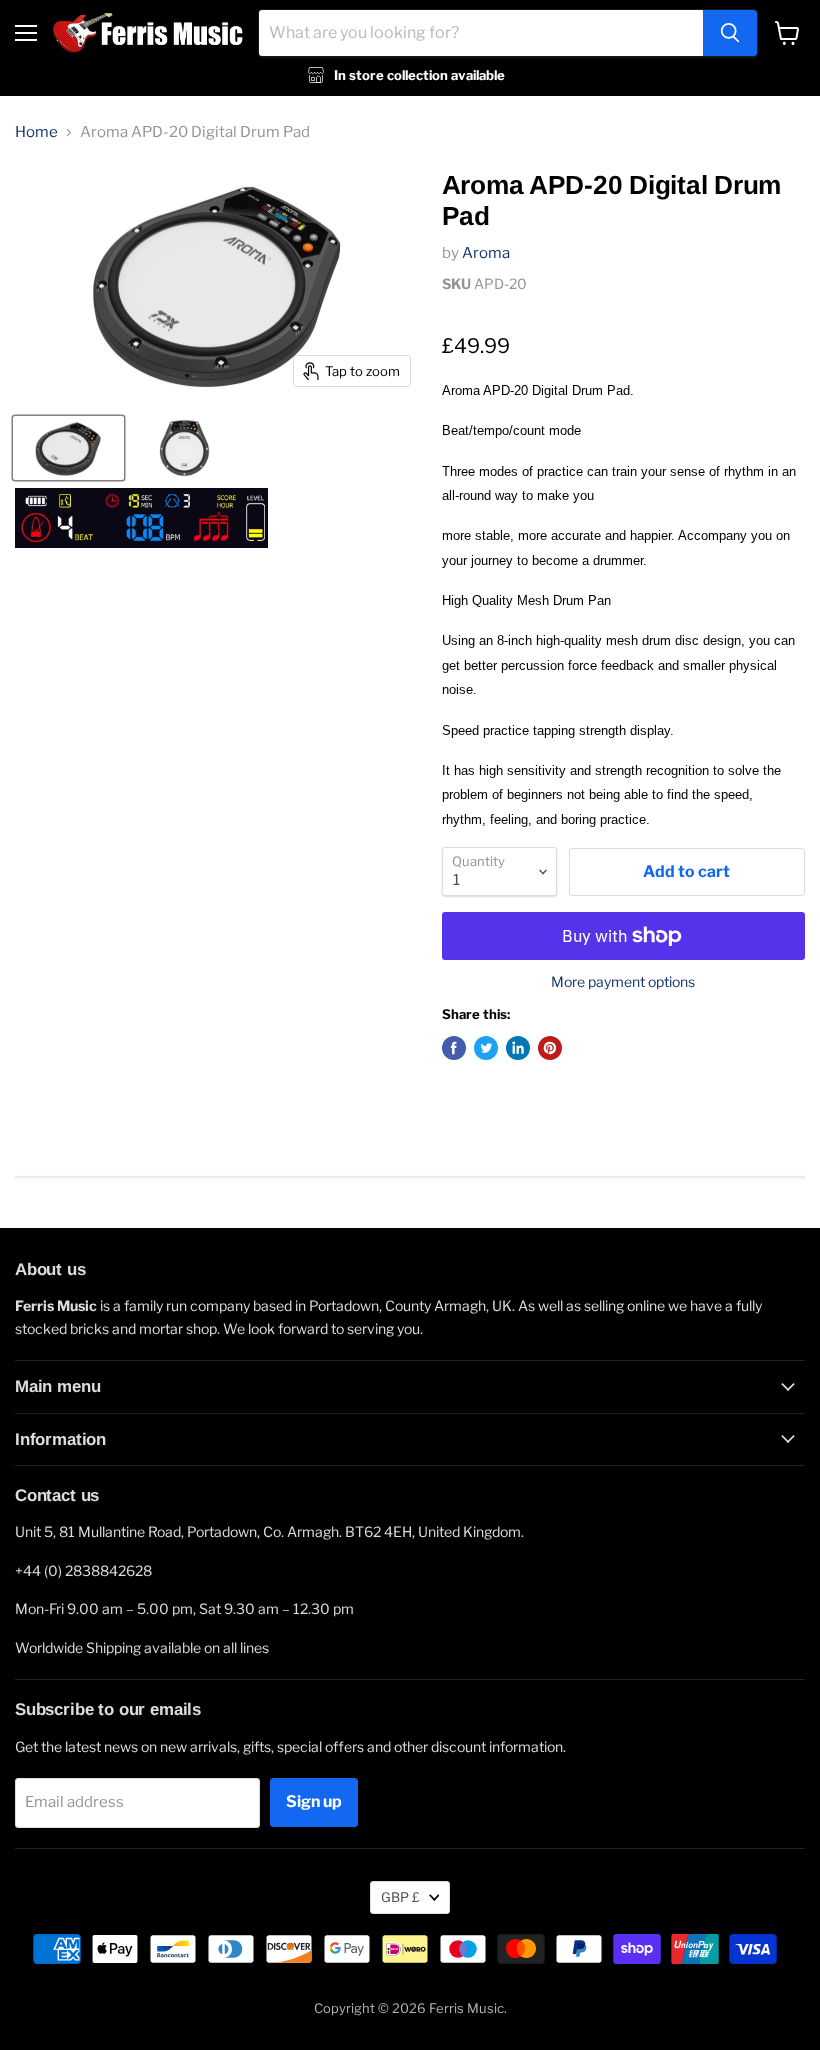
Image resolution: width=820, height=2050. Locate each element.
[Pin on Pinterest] (550, 1048)
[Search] (730, 33)
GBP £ (400, 1897)
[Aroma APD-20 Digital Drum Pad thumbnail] (68, 448)
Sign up (314, 1801)
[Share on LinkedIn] (518, 1048)
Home (36, 132)
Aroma (486, 253)
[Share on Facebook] (454, 1048)
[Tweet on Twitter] (486, 1048)
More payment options (623, 982)
